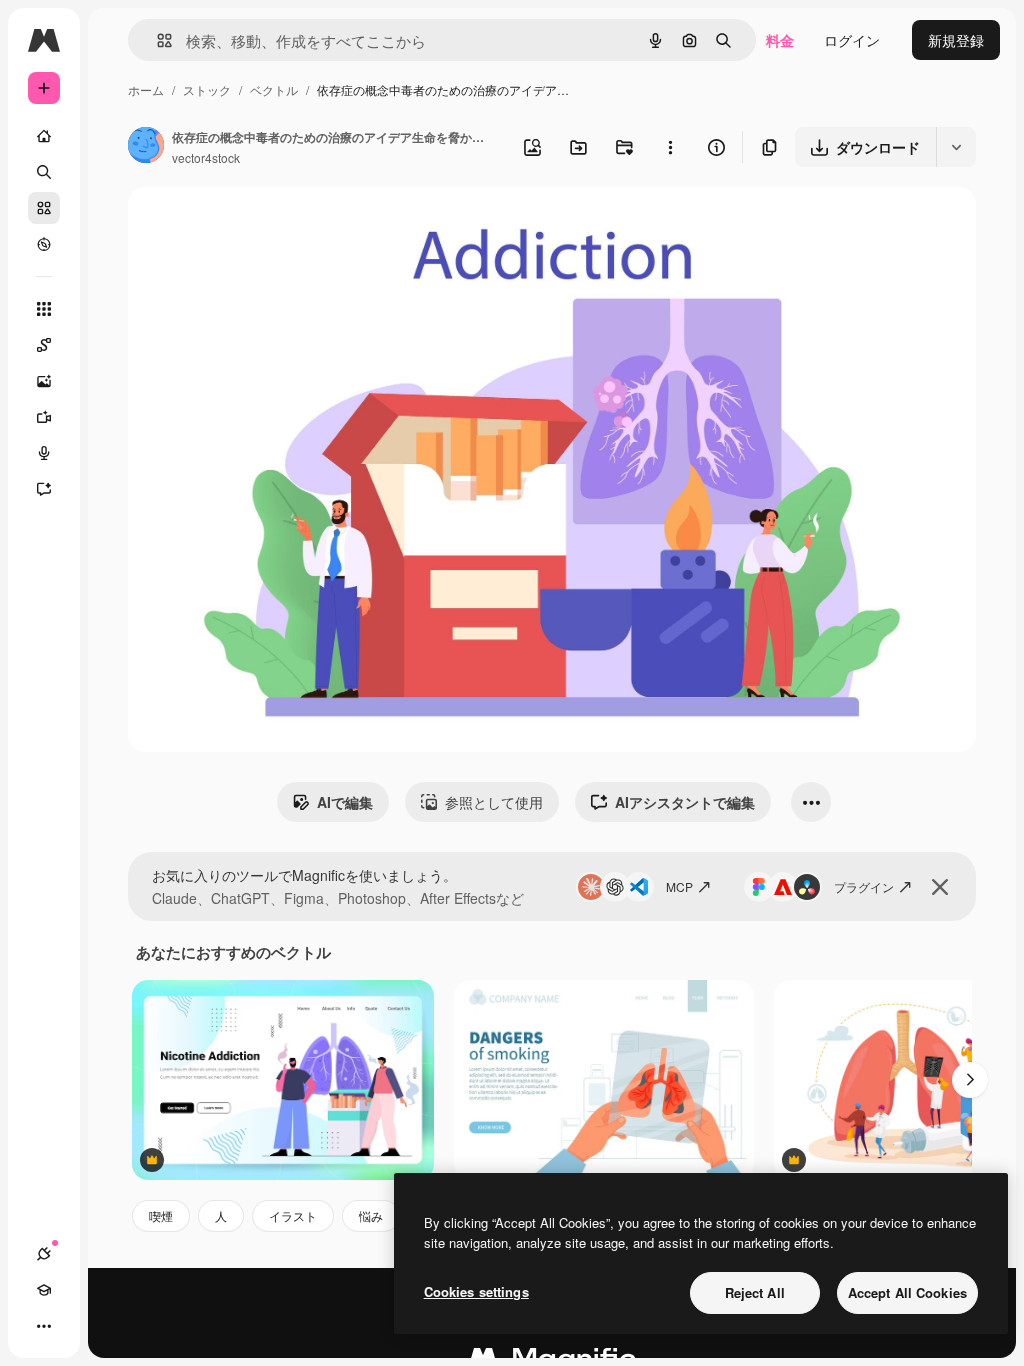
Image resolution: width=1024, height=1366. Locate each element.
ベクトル (274, 89)
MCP (679, 886)
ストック (207, 89)
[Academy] (44, 1290)
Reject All (755, 1292)
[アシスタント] (44, 489)
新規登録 (956, 40)
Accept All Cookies (907, 1292)
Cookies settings (476, 1291)
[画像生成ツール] (44, 381)
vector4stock (206, 157)
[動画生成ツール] (44, 417)
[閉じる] (940, 887)
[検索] (44, 172)
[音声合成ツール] (44, 453)
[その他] (44, 1326)
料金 (780, 40)
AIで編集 (345, 802)
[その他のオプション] (670, 147)
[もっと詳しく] (44, 244)
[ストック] (44, 208)
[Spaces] (44, 345)
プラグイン (864, 886)
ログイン (852, 40)
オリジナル (265, 225)
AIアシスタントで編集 (685, 802)
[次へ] (970, 1080)
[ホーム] (44, 136)
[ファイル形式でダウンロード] (956, 147)
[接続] (44, 1254)
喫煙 (161, 1215)
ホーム (146, 89)
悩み (371, 1215)
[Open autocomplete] (156, 40)
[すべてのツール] (44, 309)
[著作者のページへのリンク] (146, 147)
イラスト (293, 1215)
